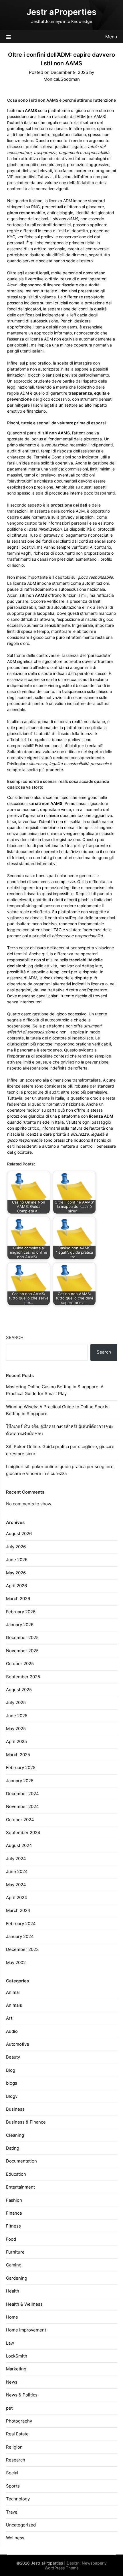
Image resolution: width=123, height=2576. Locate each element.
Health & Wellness (24, 2304)
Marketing (16, 2369)
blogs (12, 2083)
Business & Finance (26, 2122)
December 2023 (22, 1949)
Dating (13, 2148)
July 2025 (16, 1702)
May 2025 (16, 1729)
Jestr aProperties (61, 12)
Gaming (14, 2265)
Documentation (21, 2161)
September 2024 (23, 1832)
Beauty (13, 2057)
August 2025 (19, 1690)
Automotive (18, 2044)
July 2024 (16, 1859)
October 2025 (20, 1664)
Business (15, 2109)
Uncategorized (21, 2525)
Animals (14, 2005)
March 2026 (18, 1599)
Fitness (13, 2226)
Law (10, 2343)
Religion (14, 2447)
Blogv (12, 2096)
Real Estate (17, 2434)
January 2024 (20, 1936)
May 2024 (16, 1885)
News (12, 2382)
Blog (11, 2070)
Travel (12, 2512)
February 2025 (21, 1767)
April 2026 (16, 1586)
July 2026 (16, 1547)
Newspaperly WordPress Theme (76, 2565)
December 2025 (22, 1637)
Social (12, 2473)
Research (16, 2460)
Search (15, 1337)
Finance (14, 2213)
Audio (12, 2031)
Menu (111, 37)
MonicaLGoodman (62, 79)
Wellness (15, 2538)
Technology (18, 2499)
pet (9, 2408)
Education (16, 2174)
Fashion (14, 2200)
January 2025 (20, 1781)
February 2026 (21, 1612)
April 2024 (17, 1897)
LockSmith (17, 2356)
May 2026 (16, 1573)
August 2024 (19, 1845)
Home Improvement (26, 2330)
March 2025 (18, 1755)
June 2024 (17, 1871)
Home (12, 2317)
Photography (19, 2421)
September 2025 (23, 1677)
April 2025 (16, 1741)
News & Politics (22, 2395)
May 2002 (16, 1962)
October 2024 (20, 1820)
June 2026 (17, 1560)
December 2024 (22, 1794)
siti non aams (65, 327)
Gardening (17, 2278)
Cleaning (15, 2135)
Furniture (15, 2252)
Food (11, 2239)
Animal (13, 1992)
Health (13, 2291)
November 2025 (22, 1651)
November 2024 (22, 1806)
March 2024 (18, 1910)
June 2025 (17, 1716)
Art (9, 2018)
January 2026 (20, 1625)
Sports (13, 2486)
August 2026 (19, 1534)
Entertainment (20, 2187)
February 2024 (21, 1924)
